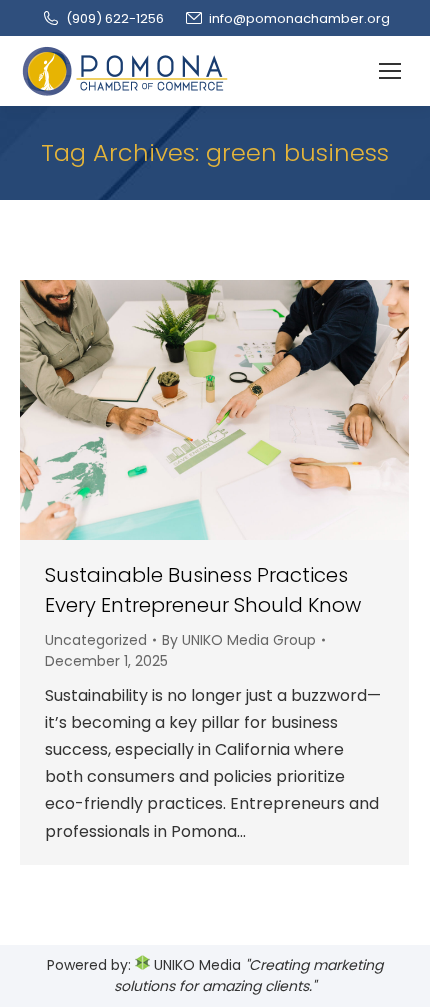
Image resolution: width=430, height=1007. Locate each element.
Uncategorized (96, 640)
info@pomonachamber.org (299, 18)
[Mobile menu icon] (390, 71)
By (239, 640)
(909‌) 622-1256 (115, 18)
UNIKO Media (195, 965)
